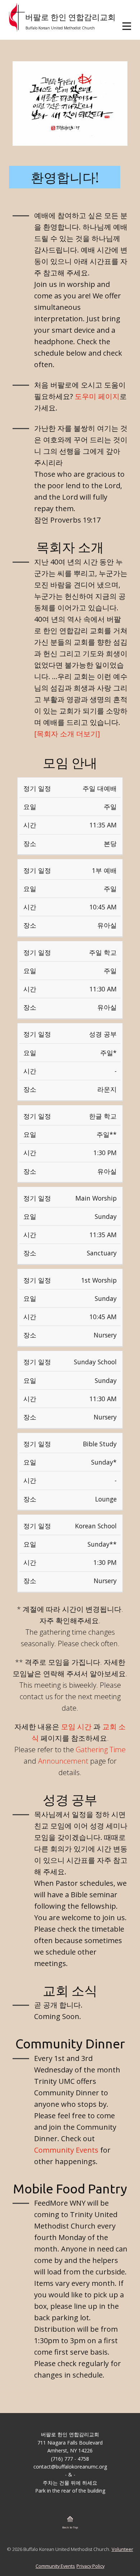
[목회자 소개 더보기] (67, 734)
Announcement (63, 1761)
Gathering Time (101, 1750)
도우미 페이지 (97, 396)
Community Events (66, 2150)
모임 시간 (76, 1727)
